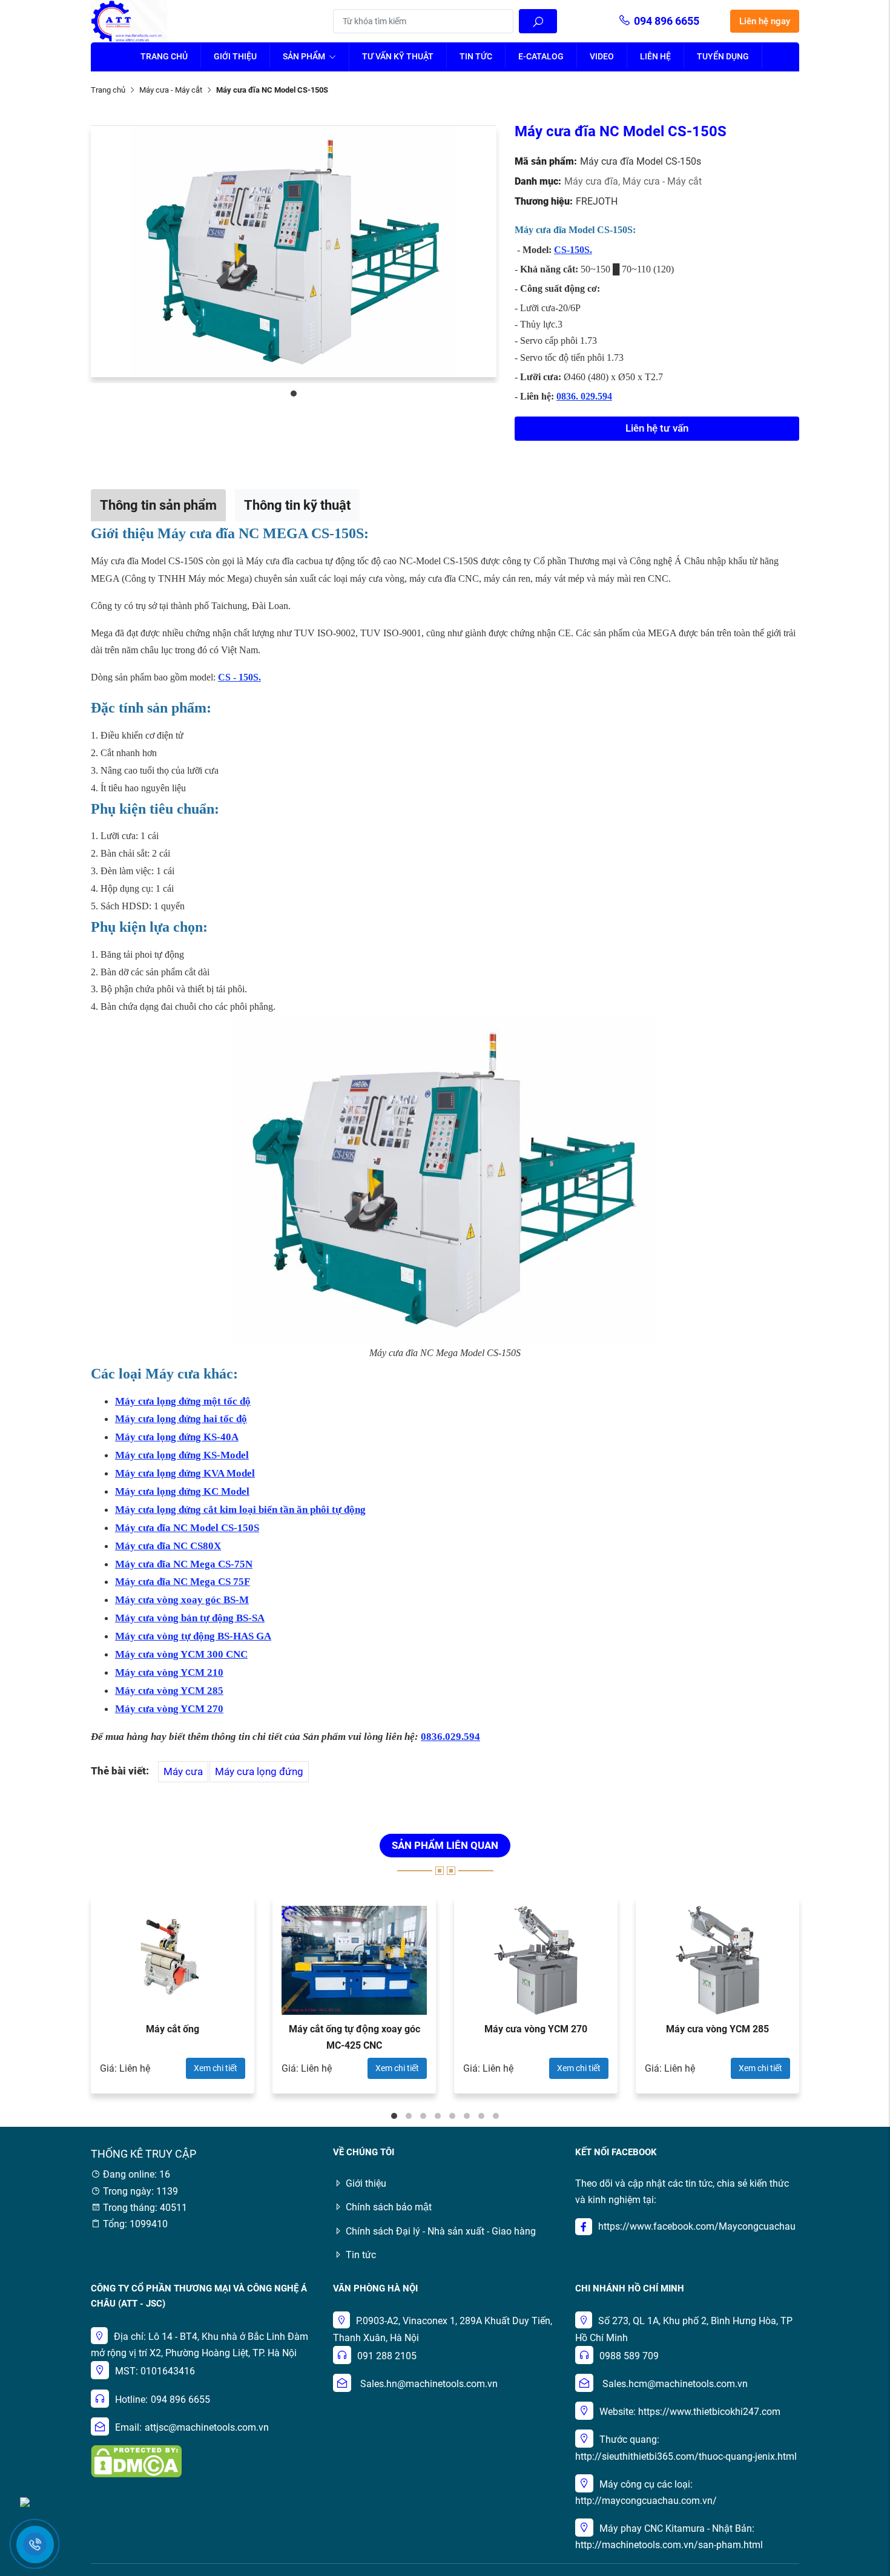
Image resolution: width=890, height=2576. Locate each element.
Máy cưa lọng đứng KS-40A (177, 1437)
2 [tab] (409, 2116)
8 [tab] (496, 2116)
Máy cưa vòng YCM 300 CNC (181, 1654)
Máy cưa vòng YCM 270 (169, 1709)
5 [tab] (452, 2116)
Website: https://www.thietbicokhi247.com (690, 2412)
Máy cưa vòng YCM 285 (169, 1691)
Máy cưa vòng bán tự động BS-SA (190, 1618)
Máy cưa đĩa (593, 181)
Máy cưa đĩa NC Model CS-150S (187, 1528)
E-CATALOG (541, 56)
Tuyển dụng (723, 56)
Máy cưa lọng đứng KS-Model (182, 1455)
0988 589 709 (629, 2356)
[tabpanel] (294, 251)
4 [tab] (438, 2116)
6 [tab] (467, 2116)
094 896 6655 (667, 21)
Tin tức (476, 56)
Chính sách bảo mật (389, 2207)
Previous (58, 2001)
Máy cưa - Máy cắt (171, 90)
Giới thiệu (235, 56)
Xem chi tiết (216, 2068)
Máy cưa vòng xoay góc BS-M (182, 1600)
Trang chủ (164, 56)
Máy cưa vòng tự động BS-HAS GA (193, 1636)
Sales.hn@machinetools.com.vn (429, 2384)
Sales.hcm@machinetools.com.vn (675, 2384)
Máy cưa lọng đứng (259, 1771)
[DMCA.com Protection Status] (136, 2461)
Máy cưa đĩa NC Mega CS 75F (183, 1582)
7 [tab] (481, 2116)
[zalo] (25, 2501)
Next (832, 2001)
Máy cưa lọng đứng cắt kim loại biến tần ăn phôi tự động (240, 1510)
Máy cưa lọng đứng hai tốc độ (181, 1419)
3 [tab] (423, 2116)
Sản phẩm (305, 56)
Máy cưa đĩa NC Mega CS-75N (184, 1564)
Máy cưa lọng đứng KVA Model (185, 1473)
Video (602, 56)
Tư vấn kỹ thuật (398, 56)
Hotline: (131, 2400)
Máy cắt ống (173, 2029)
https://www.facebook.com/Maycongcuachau (697, 2226)
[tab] (158, 505)
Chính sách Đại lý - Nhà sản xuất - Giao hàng (441, 2231)
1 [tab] (294, 394)
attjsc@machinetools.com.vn (207, 2427)
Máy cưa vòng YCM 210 (169, 1672)
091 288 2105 (387, 2356)
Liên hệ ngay (765, 21)
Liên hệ (655, 56)
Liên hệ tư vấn (657, 428)
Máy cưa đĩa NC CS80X (168, 1546)
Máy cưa (183, 1771)
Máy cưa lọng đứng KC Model (182, 1491)
